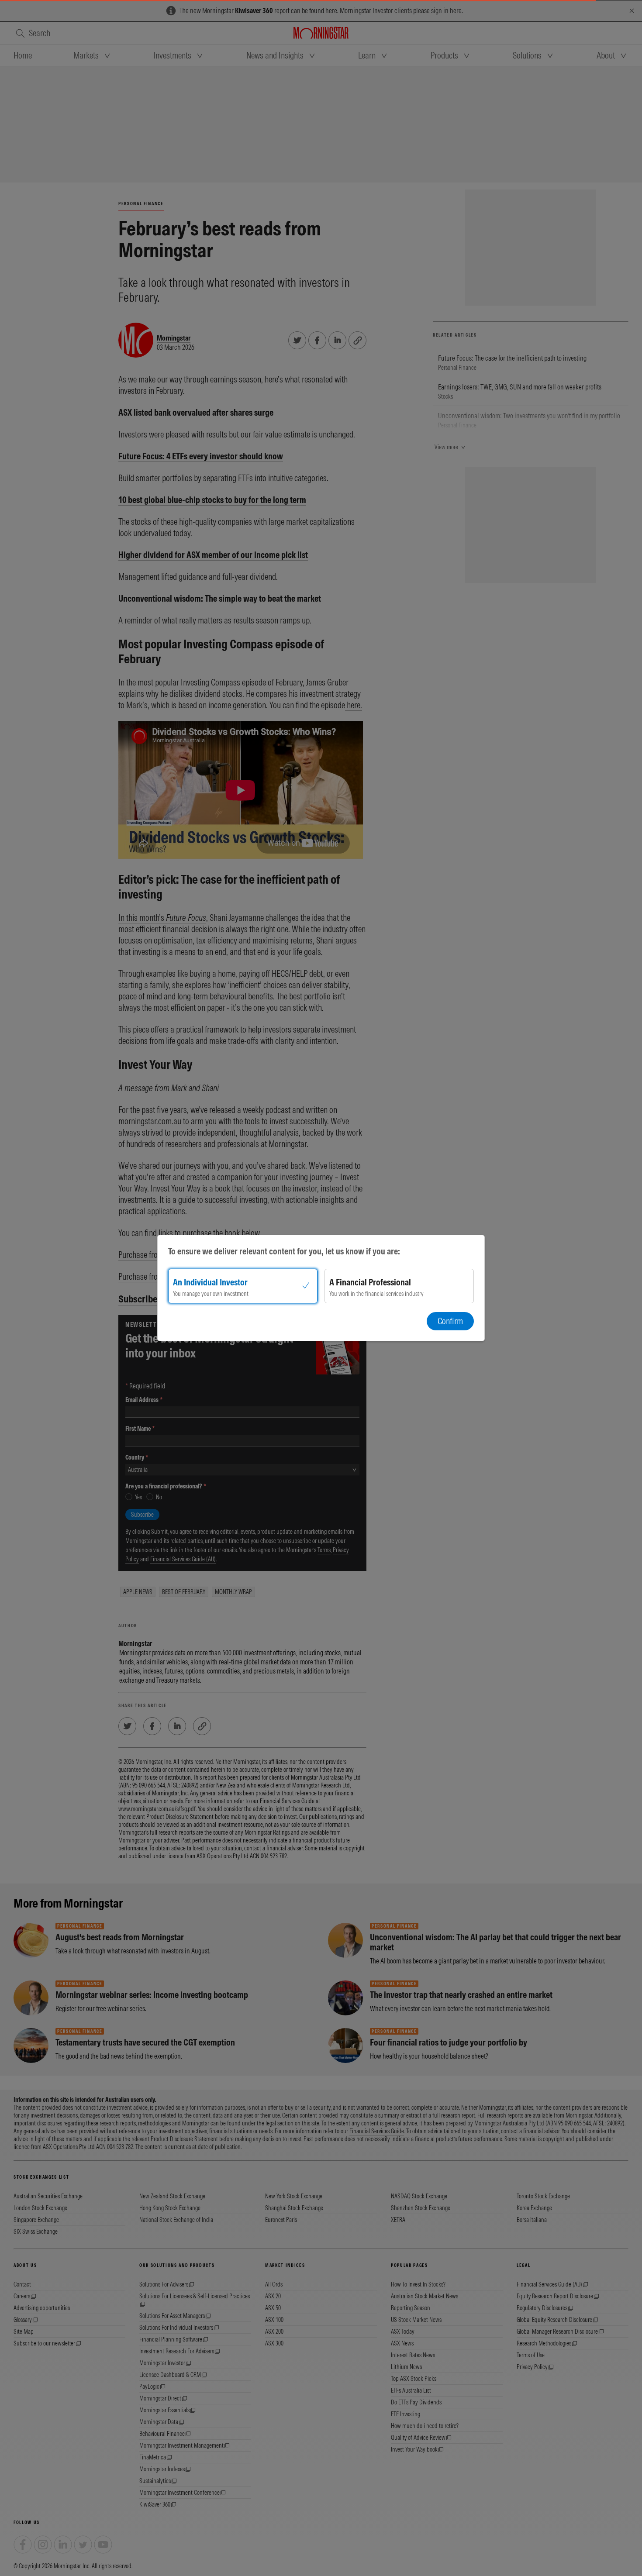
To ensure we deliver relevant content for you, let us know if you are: (284, 1251)
